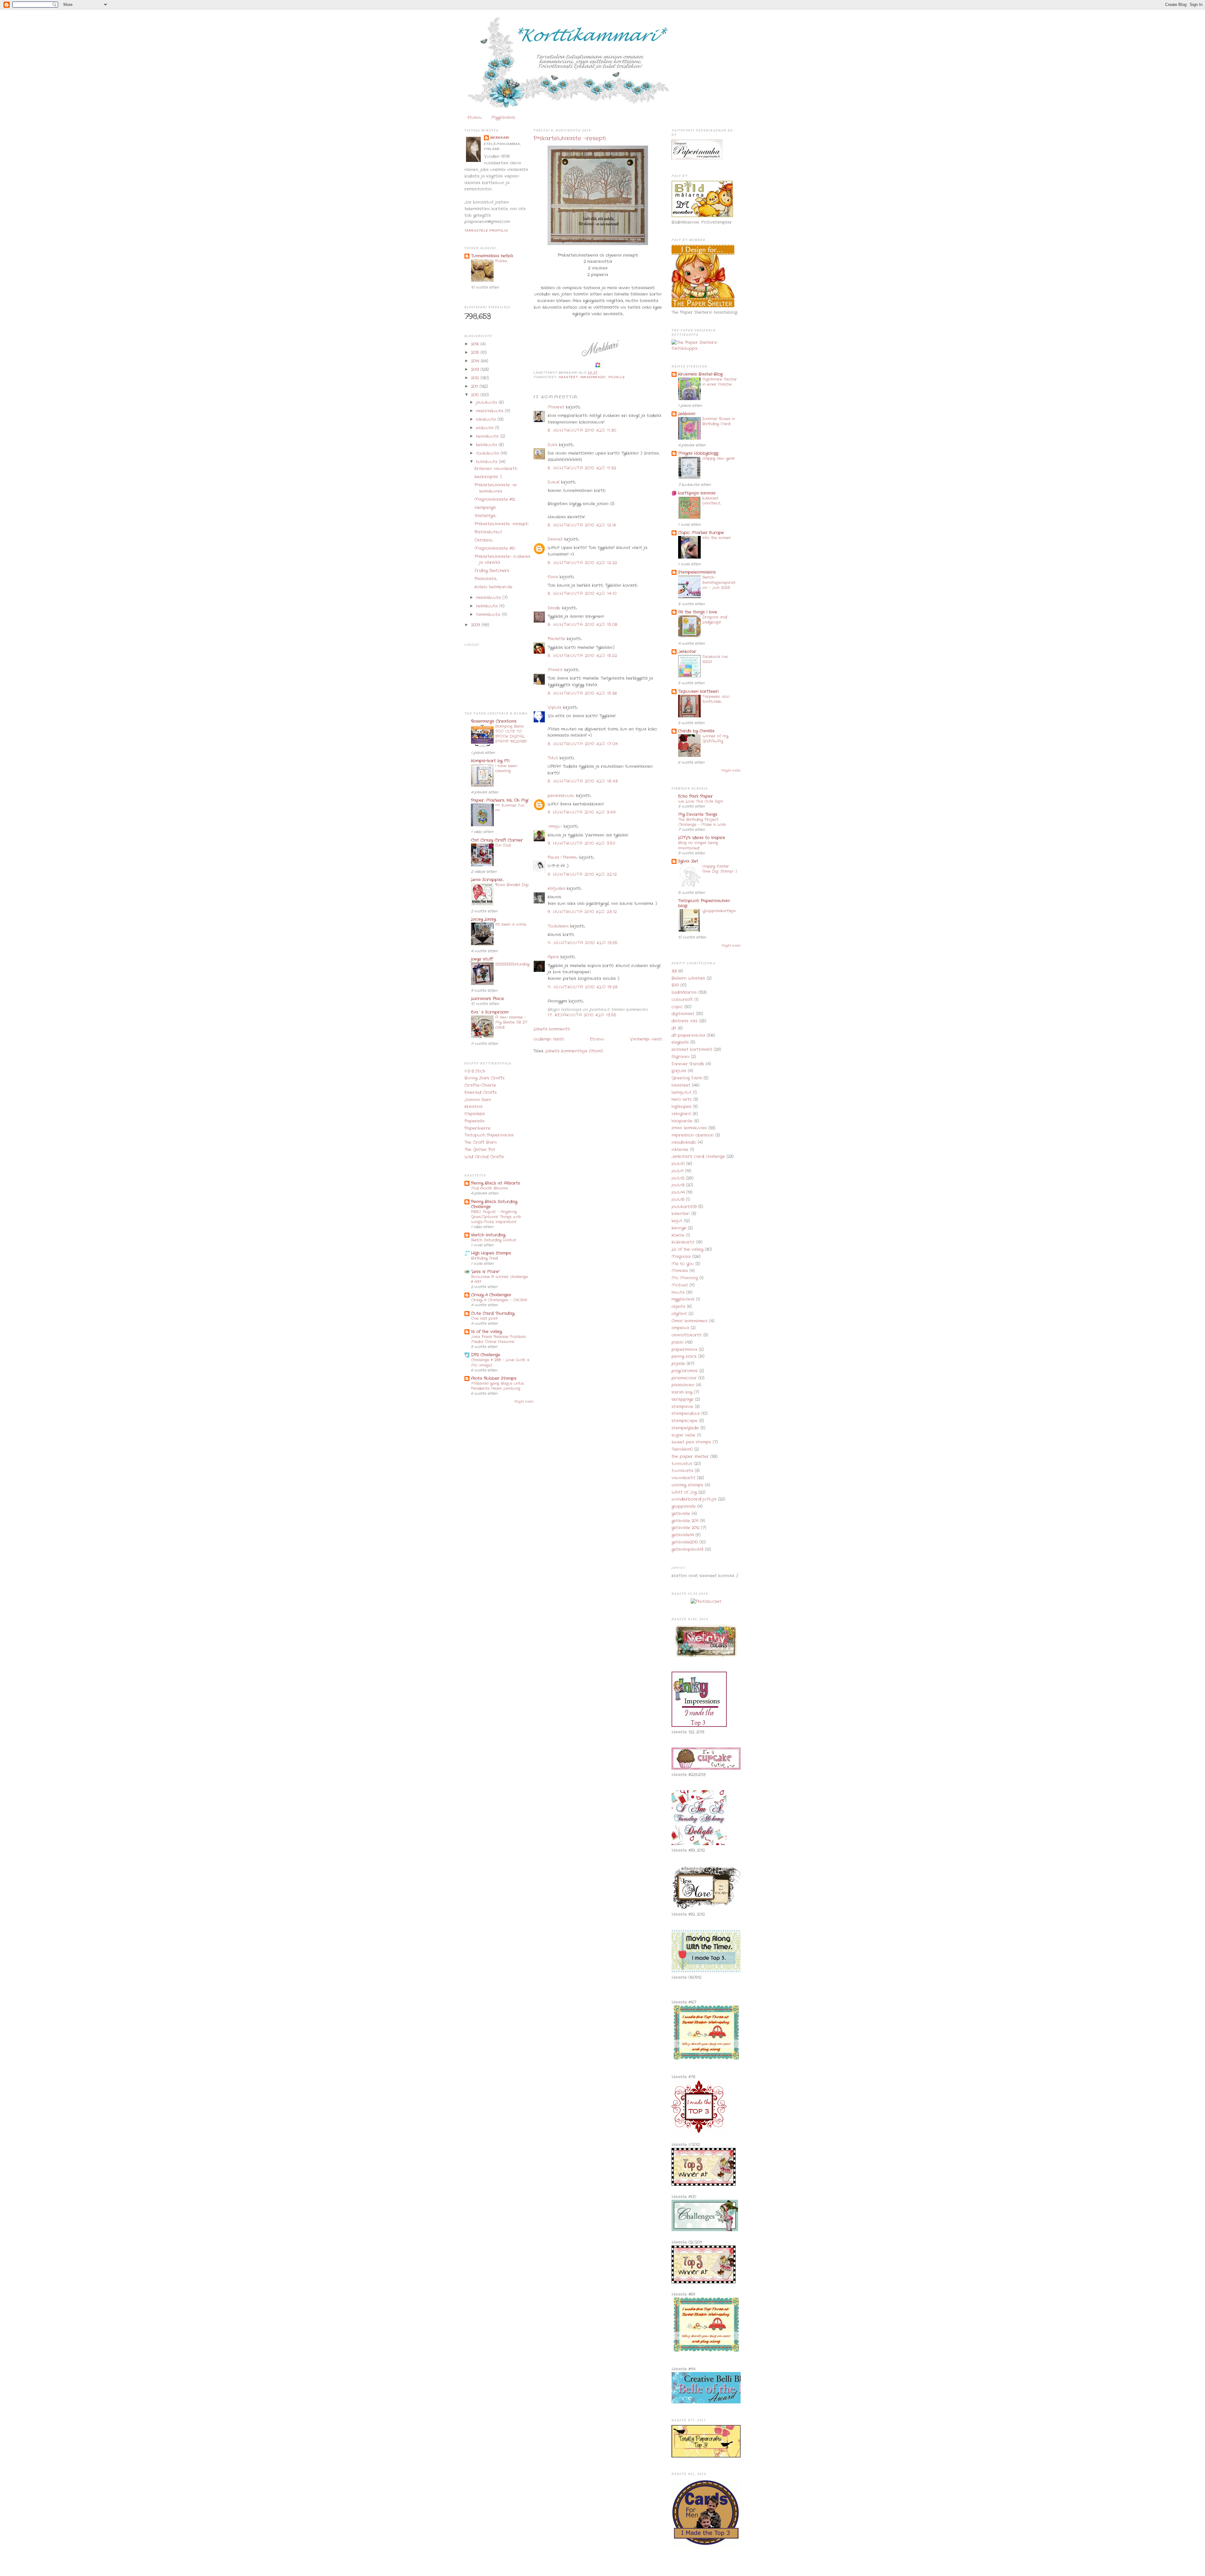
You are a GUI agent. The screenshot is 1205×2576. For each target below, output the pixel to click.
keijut (677, 1221)
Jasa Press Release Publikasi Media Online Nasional (498, 1339)
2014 (476, 361)
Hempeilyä (485, 508)
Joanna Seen (478, 1100)
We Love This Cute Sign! (701, 801)
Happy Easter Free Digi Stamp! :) (720, 869)
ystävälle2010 (685, 1542)
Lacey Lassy (483, 919)
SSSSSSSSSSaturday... (512, 967)
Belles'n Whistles (688, 978)
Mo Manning (685, 1278)
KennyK (679, 1228)
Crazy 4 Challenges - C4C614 (499, 1300)
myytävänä (683, 1299)
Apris (553, 957)
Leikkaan (687, 414)
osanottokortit (687, 1335)
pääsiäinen (683, 1385)
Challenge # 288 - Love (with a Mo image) (500, 1363)
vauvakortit (683, 1478)
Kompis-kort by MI (490, 761)
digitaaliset (683, 1014)
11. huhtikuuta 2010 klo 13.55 (583, 943)
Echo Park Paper (696, 796)
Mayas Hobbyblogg (698, 453)
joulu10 (678, 1164)
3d (674, 971)
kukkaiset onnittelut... (712, 501)
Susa (552, 445)
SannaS (555, 539)
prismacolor (684, 1378)
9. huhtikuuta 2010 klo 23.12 (582, 912)
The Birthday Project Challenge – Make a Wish (702, 822)
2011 (475, 386)
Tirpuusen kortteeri (698, 691)
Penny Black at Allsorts (495, 1183)
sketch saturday (488, 1235)
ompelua (680, 1328)
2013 (476, 370)
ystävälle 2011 (685, 1521)
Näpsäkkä (475, 1114)
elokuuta (486, 428)
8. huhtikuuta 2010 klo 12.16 (582, 525)
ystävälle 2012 (686, 1528)
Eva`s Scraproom (490, 1012)
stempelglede (685, 1428)
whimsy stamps (687, 1485)
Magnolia (681, 1257)
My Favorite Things (698, 814)
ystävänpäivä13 (687, 1549)
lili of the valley (486, 1332)
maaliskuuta (489, 598)
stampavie (682, 1407)
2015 (476, 353)
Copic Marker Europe (701, 533)
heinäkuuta (488, 436)
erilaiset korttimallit (692, 1050)
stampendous (686, 1414)
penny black (684, 1356)
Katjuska (556, 889)
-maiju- (555, 826)
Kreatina (474, 1107)
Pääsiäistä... (486, 579)
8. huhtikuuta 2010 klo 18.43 (583, 781)
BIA (675, 985)
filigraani (680, 1057)
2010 (476, 395)
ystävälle (681, 1514)
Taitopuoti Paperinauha (489, 1135)
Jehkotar (687, 652)
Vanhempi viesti (646, 1039)
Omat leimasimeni (690, 1321)
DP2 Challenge (486, 1355)
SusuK (554, 482)
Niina (553, 577)
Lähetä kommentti (552, 1029)
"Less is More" (485, 1272)
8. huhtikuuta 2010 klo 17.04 (583, 744)
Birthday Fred (484, 1258)
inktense (680, 1150)
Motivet (680, 1285)
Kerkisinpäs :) (488, 477)
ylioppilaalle (684, 1506)
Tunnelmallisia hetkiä (492, 256)
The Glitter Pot (480, 1150)
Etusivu (475, 118)
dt (674, 1028)
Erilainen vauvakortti (496, 469)
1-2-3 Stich (475, 1071)
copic (677, 1007)
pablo (677, 1342)
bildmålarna (684, 992)
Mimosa (680, 1271)
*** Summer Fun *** (510, 808)
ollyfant (679, 1314)
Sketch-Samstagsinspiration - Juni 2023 (719, 582)
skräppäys (683, 1399)
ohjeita (678, 1307)
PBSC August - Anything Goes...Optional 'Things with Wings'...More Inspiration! (496, 1217)
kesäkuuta (487, 445)
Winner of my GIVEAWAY (715, 739)
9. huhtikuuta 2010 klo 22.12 (582, 874)
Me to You (683, 1264)
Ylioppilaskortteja (719, 911)
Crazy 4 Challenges (491, 1295)
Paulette (556, 639)
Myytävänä (503, 118)
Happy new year (719, 458)
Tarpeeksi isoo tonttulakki (716, 699)
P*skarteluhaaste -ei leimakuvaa (496, 488)
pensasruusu (561, 796)
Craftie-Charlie (480, 1085)
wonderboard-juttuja (694, 1499)
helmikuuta (488, 606)
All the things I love (698, 612)
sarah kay (682, 1392)
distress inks (685, 1021)
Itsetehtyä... (485, 516)
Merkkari (500, 138)
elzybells (680, 1042)
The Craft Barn (481, 1142)
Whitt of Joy (684, 1492)
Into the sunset (716, 538)
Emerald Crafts (481, 1093)
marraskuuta (490, 411)
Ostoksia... (484, 540)
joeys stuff (482, 959)
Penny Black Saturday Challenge (494, 1204)
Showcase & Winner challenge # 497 (499, 1279)
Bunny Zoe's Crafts (485, 1078)
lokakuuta (487, 419)
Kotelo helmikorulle (493, 587)
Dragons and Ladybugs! (715, 620)
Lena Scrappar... (487, 880)
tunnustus (682, 1464)
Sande (554, 608)
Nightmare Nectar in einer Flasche (720, 382)
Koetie (678, 1235)
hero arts (682, 1099)
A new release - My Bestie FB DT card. (511, 1022)
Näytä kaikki (524, 1401)
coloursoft (682, 1000)
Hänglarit (681, 1114)
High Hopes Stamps (491, 1253)
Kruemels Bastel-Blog (700, 374)
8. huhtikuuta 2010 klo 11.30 (582, 430)
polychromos (685, 1371)
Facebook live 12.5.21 (715, 659)
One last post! (485, 1319)
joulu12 (678, 1178)
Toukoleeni (558, 926)
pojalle (617, 377)
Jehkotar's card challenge (698, 1157)
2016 (476, 344)
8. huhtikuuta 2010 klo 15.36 (582, 693)
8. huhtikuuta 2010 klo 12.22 (582, 563)
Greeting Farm (687, 1078)
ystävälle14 (683, 1535)
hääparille (682, 1121)
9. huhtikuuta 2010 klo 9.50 (581, 843)
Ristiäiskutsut (488, 532)
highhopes (681, 1107)
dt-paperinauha (688, 1035)
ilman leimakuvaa (689, 1128)
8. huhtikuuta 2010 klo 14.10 (582, 594)
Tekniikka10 (682, 1449)
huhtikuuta (487, 462)
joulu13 (678, 1185)
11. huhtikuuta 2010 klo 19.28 (583, 987)
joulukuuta (487, 402)
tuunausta (682, 1471)
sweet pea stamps (691, 1442)
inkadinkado (593, 377)
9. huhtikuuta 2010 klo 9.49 (582, 812)
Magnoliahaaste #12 (495, 499)
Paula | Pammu (563, 857)
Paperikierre (477, 1128)
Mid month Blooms (489, 1188)
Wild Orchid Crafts (484, 1157)
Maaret (556, 407)
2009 (476, 625)
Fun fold (503, 845)
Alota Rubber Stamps (494, 1378)
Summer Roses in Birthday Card (719, 421)
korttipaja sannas (697, 493)
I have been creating (506, 769)
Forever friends (688, 1064)
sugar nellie (683, 1435)
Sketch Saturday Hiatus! (494, 1240)
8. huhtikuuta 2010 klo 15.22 (582, 656)
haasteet (568, 377)
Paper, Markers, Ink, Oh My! (500, 800)
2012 (476, 378)
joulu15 (678, 1200)
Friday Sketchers (492, 571)
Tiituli (553, 758)
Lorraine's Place (487, 999)
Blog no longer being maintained (698, 845)
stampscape (685, 1421)
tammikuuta (489, 615)
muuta (678, 1292)
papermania (684, 1350)
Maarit (555, 670)
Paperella (474, 1121)
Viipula (554, 707)
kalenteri (681, 1214)
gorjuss (679, 1071)
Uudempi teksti (549, 1039)
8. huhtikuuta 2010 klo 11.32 (582, 468)
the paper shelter (690, 1457)
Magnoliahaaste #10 (495, 548)
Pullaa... (501, 261)
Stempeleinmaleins (697, 572)
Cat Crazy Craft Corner (497, 840)
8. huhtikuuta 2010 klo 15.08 (583, 625)
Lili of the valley (687, 1249)
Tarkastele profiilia (486, 230)
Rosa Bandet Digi (512, 885)
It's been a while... (511, 924)
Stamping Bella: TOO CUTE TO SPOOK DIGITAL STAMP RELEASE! (511, 734)
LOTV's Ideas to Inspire (702, 838)
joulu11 (677, 1171)
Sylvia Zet (688, 861)
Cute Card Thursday (493, 1313)
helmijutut (681, 1093)
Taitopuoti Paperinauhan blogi (704, 903)
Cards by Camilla (696, 731)
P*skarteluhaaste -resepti (501, 524)
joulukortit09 (684, 1207)
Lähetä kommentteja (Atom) (574, 1051)
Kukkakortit (683, 1242)
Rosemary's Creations (494, 721)
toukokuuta (488, 453)
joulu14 (678, 1192)
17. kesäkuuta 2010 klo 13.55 (582, 1015)
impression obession (693, 1135)
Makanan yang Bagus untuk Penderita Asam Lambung (497, 1386)
